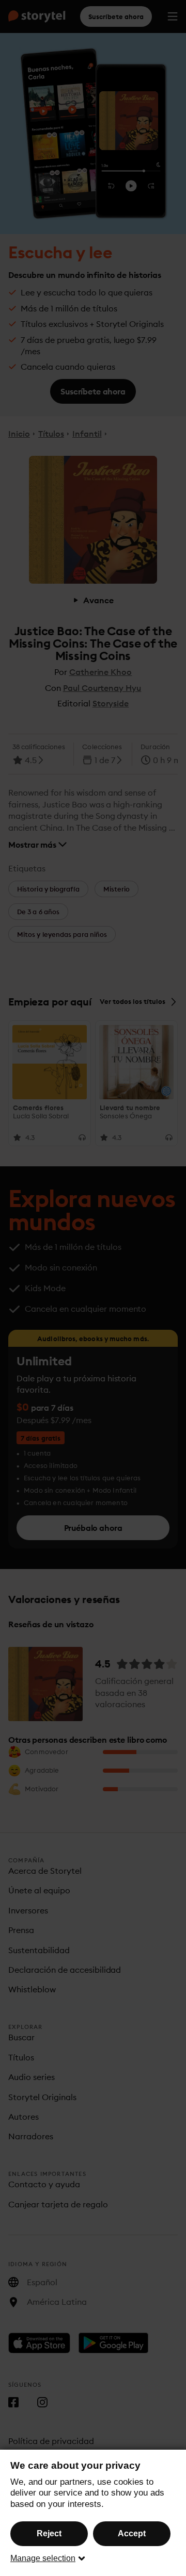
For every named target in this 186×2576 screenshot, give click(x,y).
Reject (49, 2533)
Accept (132, 2533)
